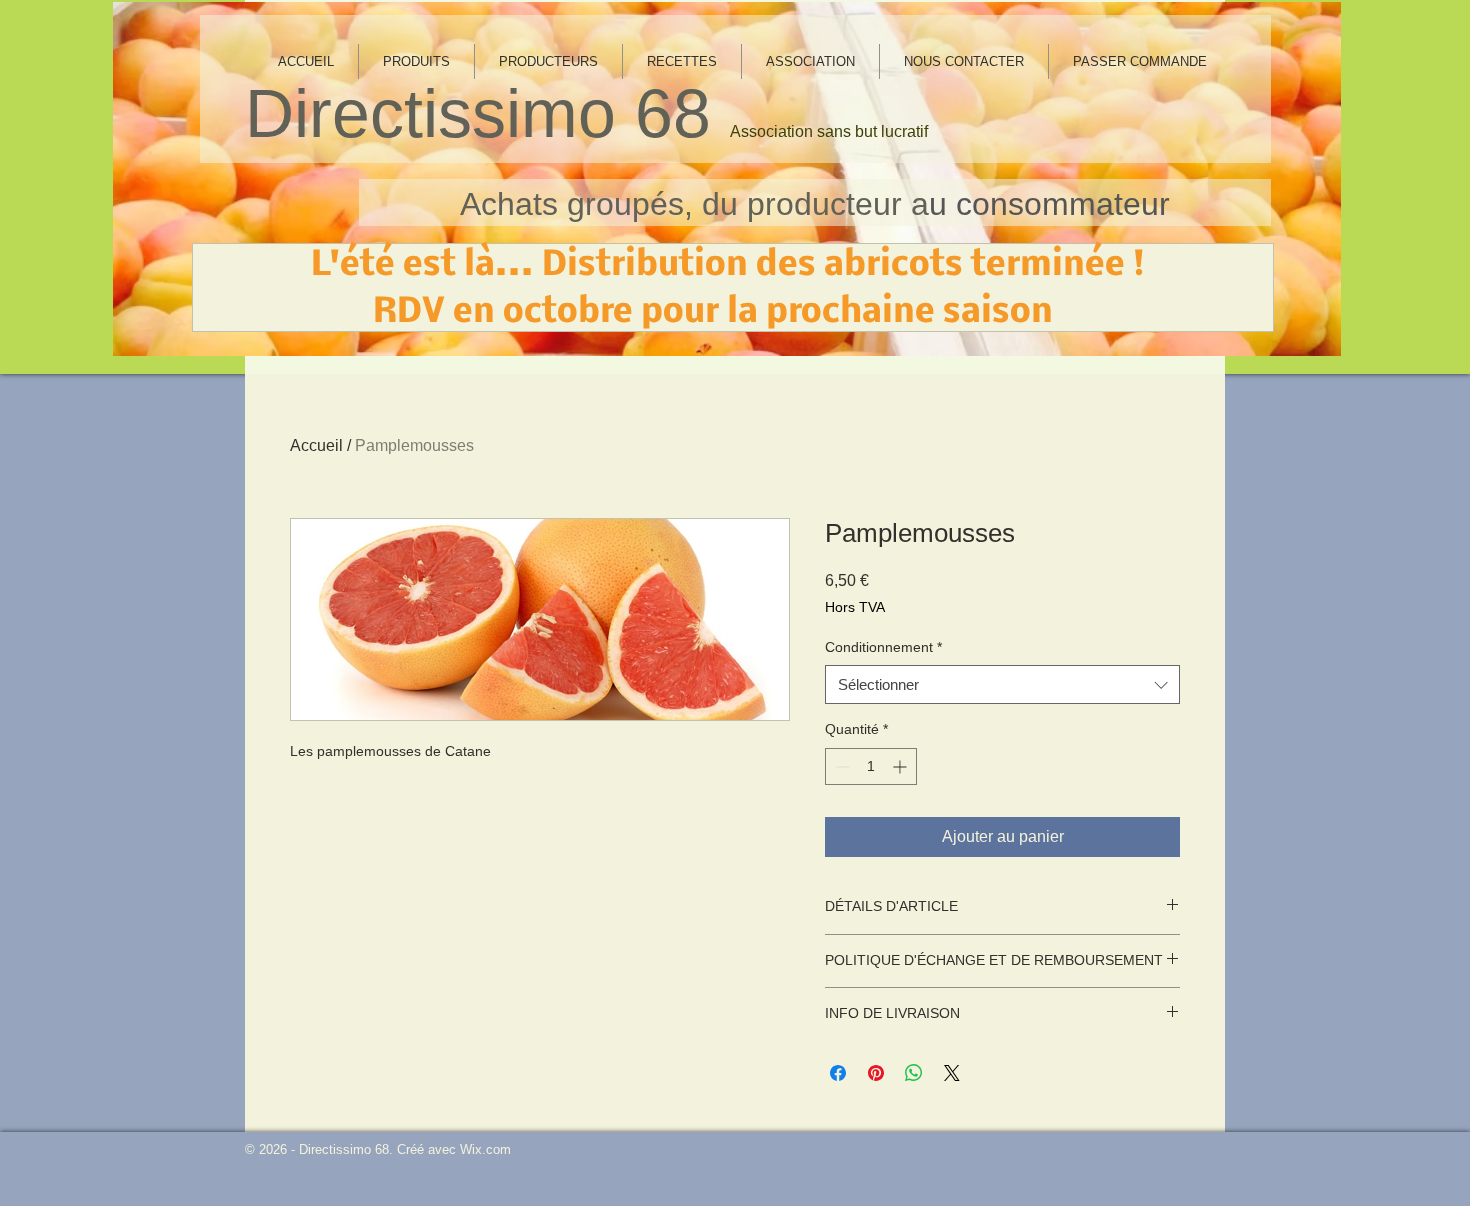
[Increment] (901, 766)
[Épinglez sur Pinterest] (876, 1073)
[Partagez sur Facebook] (838, 1073)
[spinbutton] (871, 766)
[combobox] (1002, 684)
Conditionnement (883, 647)
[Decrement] (840, 766)
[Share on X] (952, 1073)
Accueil (316, 445)
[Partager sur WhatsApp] (914, 1073)
